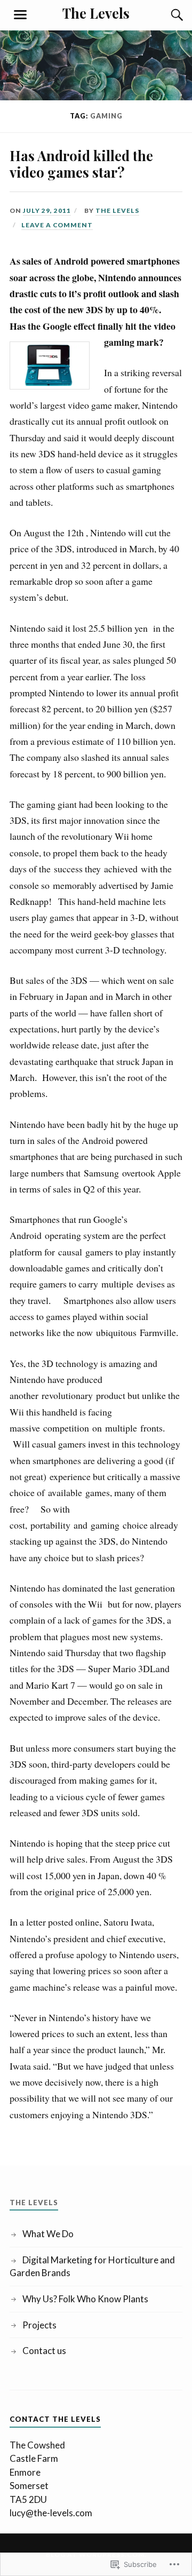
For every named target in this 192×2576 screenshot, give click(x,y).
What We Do (48, 2234)
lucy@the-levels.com (51, 2513)
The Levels (96, 13)
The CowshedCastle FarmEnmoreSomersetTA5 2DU (37, 2472)
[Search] (166, 15)
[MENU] (20, 15)
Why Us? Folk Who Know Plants (85, 2299)
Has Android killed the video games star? (81, 164)
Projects (39, 2325)
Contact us (44, 2351)
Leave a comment (57, 225)
